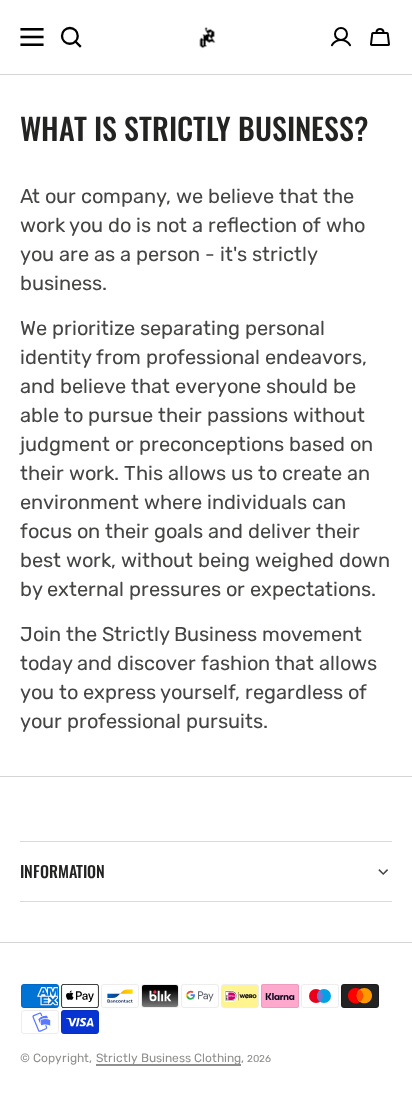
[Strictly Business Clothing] (206, 37)
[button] (380, 37)
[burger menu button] (32, 37)
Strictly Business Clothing (168, 1058)
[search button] (71, 37)
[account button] (341, 37)
